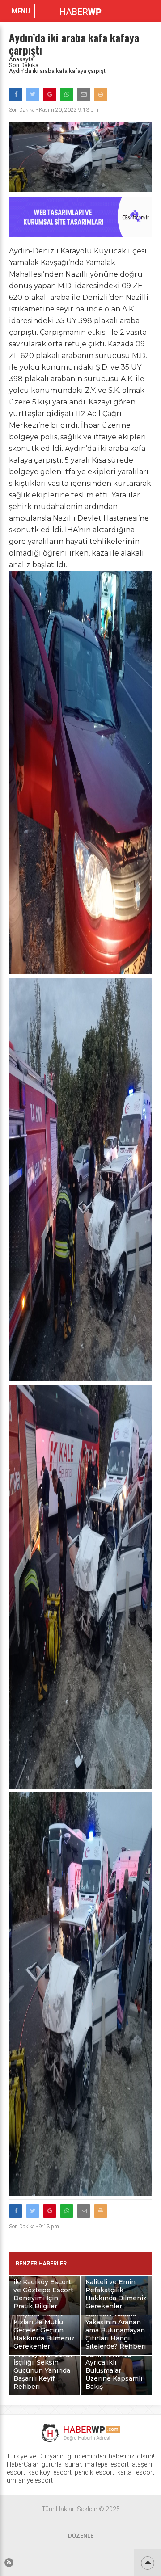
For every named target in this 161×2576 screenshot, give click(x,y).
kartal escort (136, 2472)
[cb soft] (80, 235)
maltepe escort (107, 2464)
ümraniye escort (30, 2480)
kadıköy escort (50, 2472)
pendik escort (95, 2472)
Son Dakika (24, 65)
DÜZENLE (81, 2536)
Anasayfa (21, 59)
